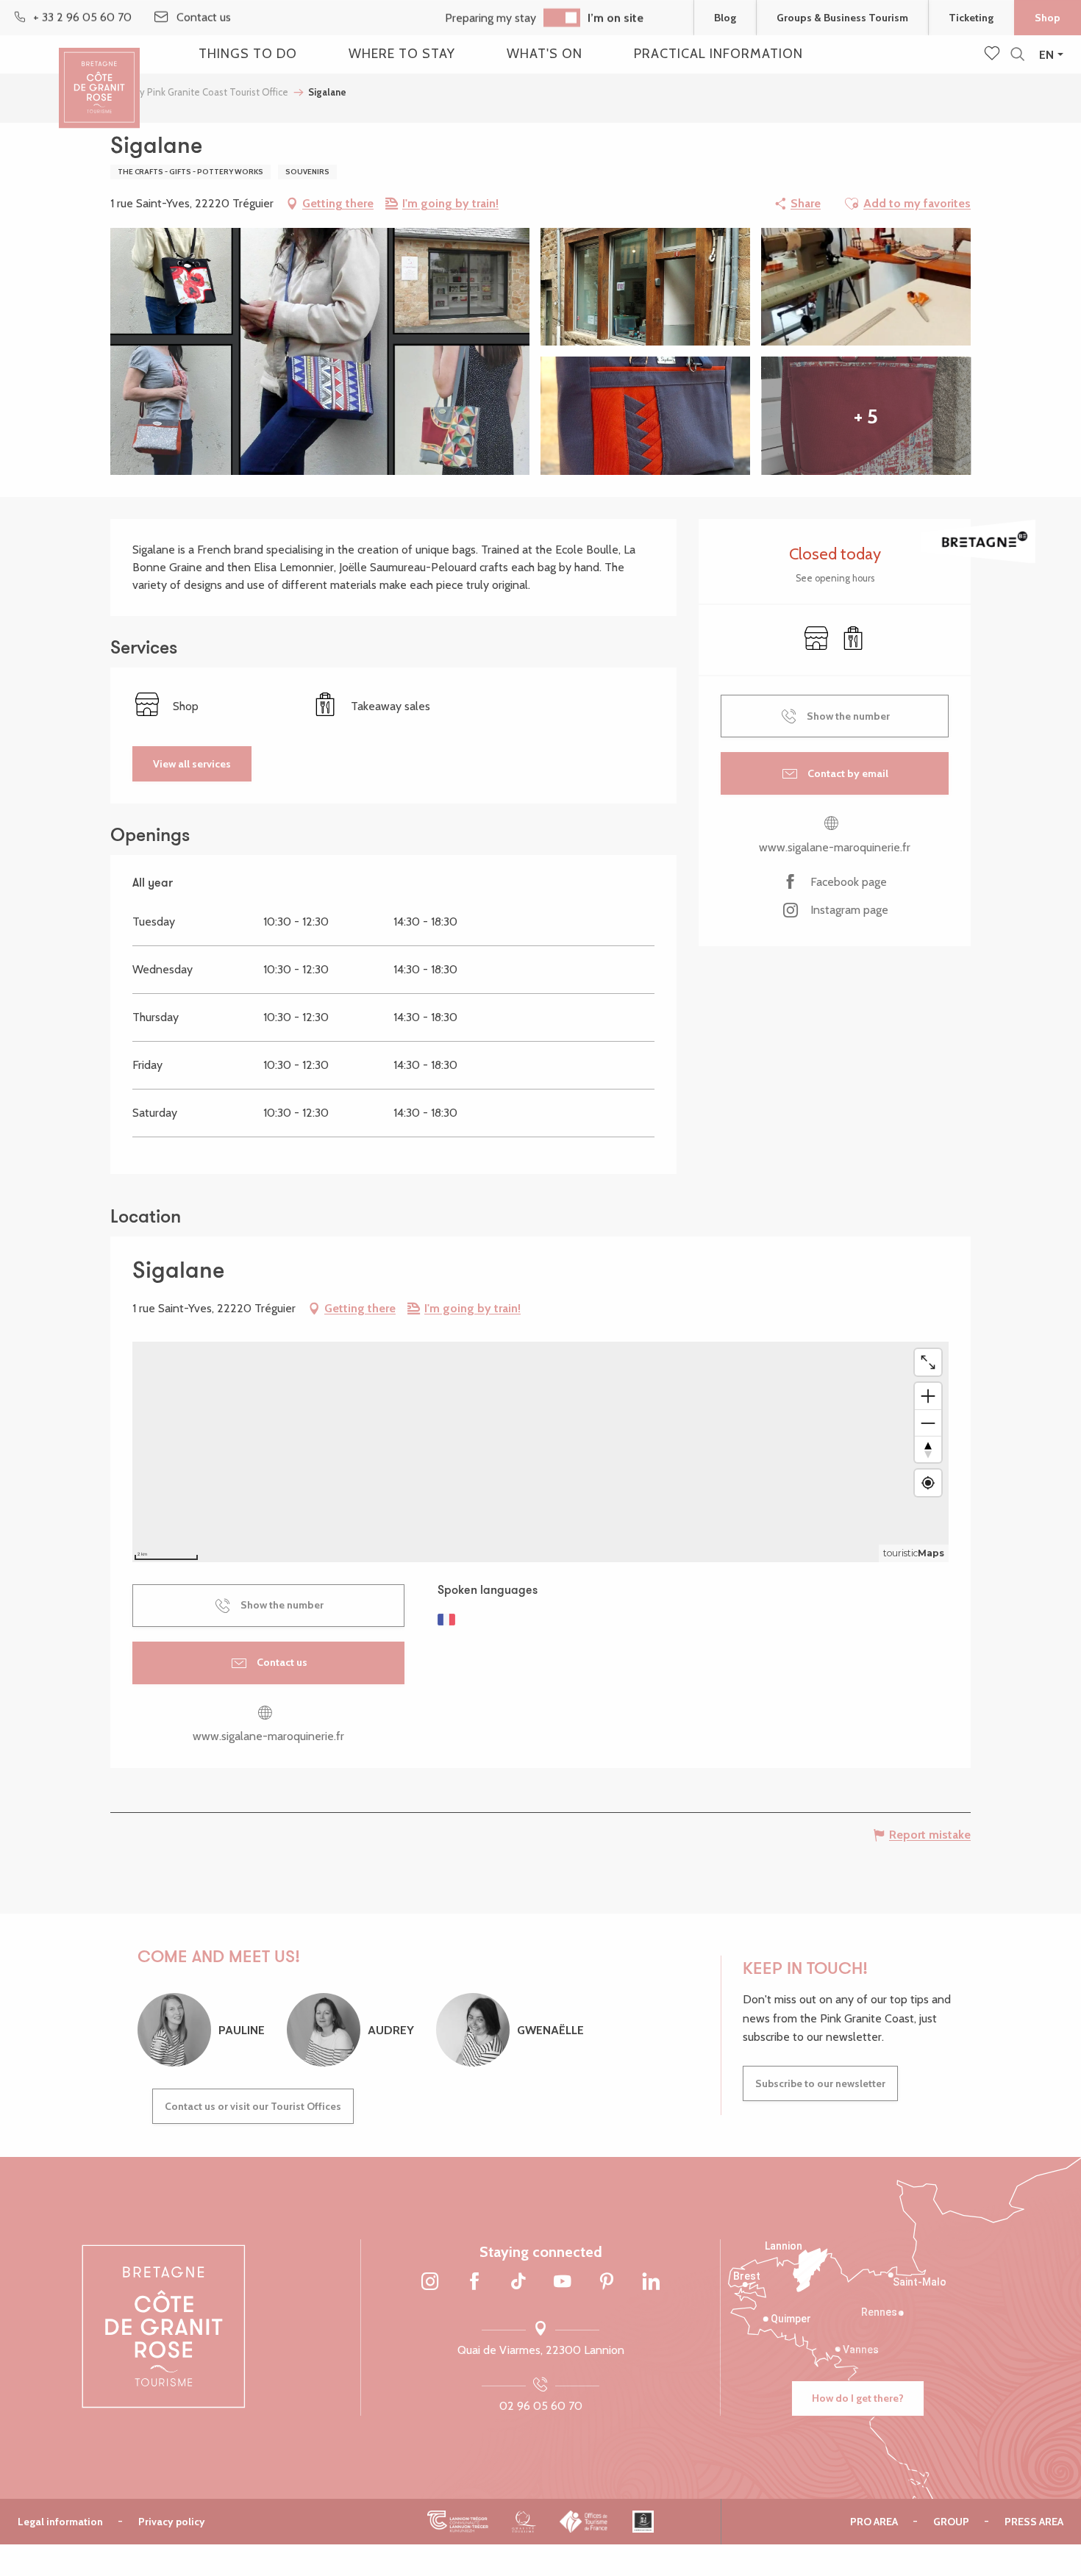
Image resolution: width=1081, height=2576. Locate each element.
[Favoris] (993, 54)
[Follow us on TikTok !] (518, 2283)
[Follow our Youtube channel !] (563, 2283)
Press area (1034, 2522)
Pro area (874, 2522)
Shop (1048, 18)
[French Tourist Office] (584, 2522)
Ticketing (971, 18)
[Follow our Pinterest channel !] (607, 2283)
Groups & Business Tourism (842, 18)
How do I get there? (858, 2398)
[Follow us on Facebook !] (474, 2283)
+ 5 (866, 416)
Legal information (60, 2522)
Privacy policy (172, 2522)
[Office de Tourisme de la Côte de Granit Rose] (99, 75)
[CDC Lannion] (458, 2522)
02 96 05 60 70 (541, 2406)
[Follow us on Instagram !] (430, 2283)
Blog (725, 18)
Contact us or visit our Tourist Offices (253, 2106)
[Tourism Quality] (524, 2522)
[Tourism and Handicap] (643, 2522)
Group (951, 2522)
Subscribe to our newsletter (820, 2083)
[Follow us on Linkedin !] (651, 2283)
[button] (1017, 55)
